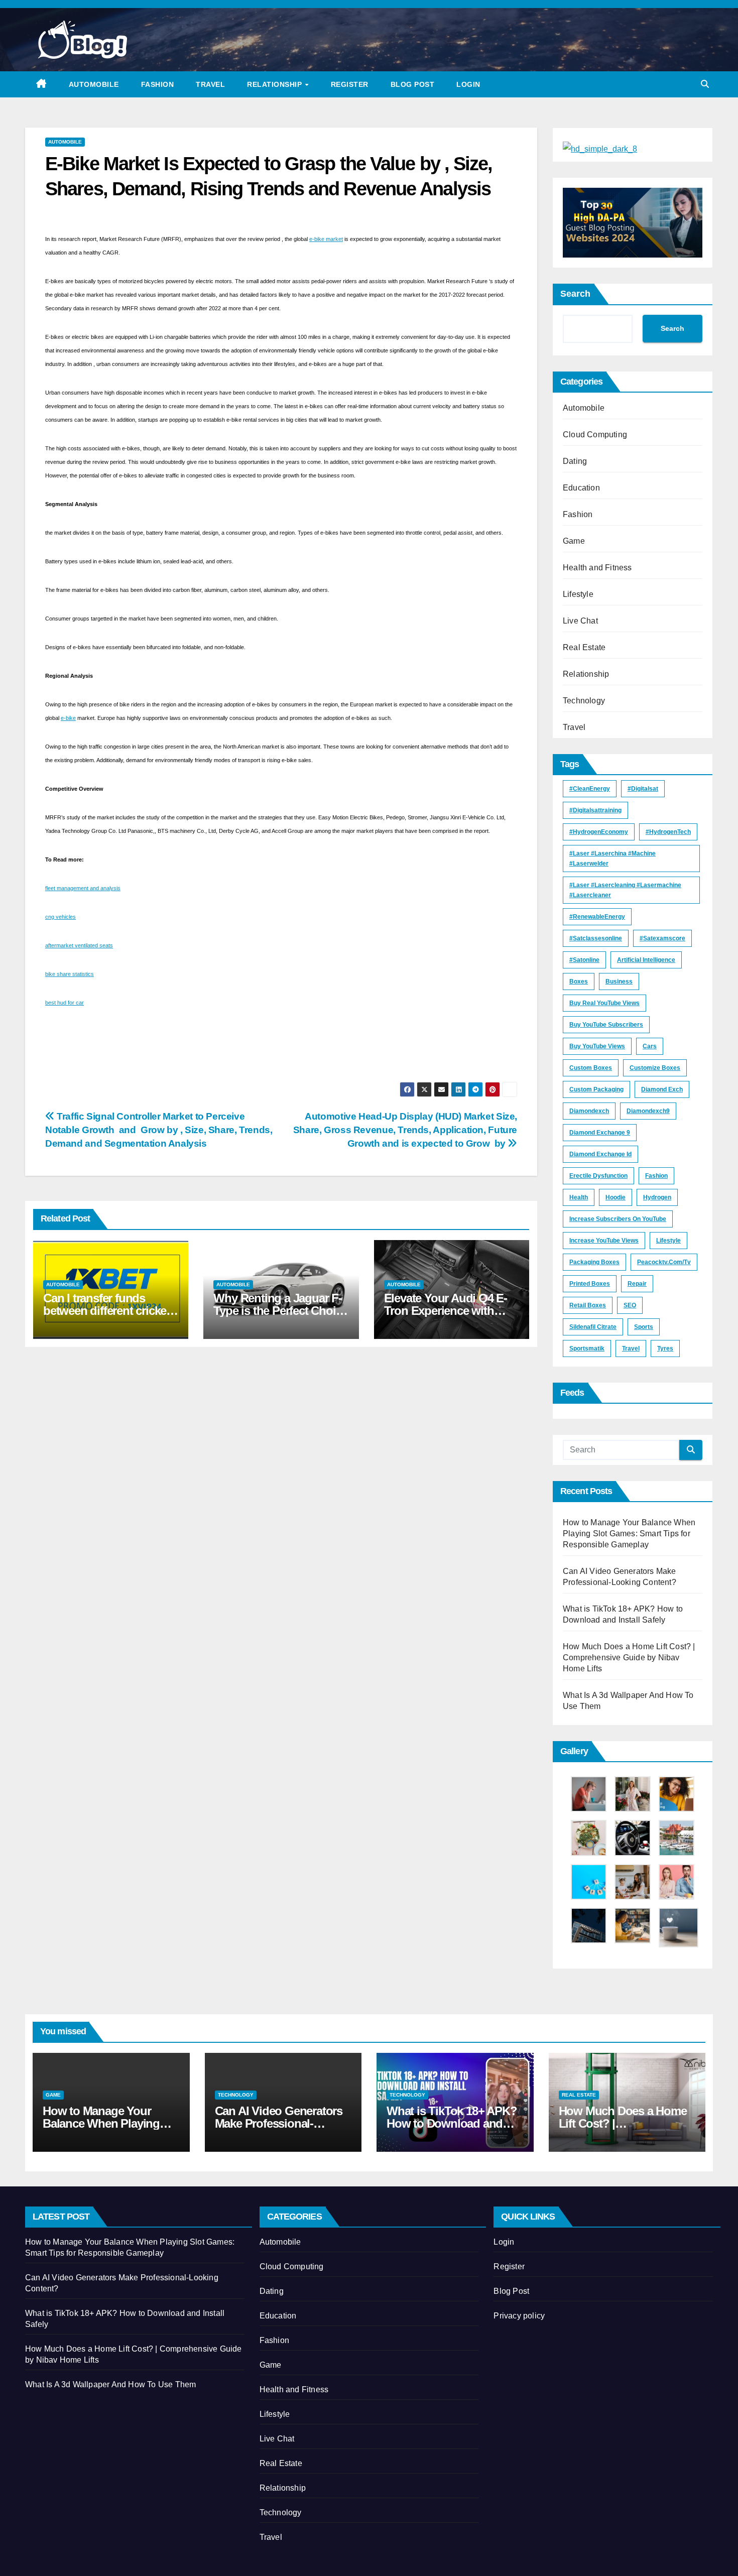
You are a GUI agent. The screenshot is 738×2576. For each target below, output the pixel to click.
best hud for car (65, 1003)
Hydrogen (657, 1197)
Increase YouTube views (604, 1241)
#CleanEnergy (590, 789)
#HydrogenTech (668, 832)
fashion (656, 1176)
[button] (705, 84)
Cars (650, 1046)
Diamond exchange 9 (600, 1133)
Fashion (158, 84)
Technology (584, 701)
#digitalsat (643, 789)
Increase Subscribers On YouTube (618, 1219)
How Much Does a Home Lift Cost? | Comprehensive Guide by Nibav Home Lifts (629, 1658)
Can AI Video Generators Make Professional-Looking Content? (279, 2123)
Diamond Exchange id (600, 1154)
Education (581, 488)
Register (350, 84)
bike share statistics (70, 974)
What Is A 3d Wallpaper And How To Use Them (110, 2384)
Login (468, 84)
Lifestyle (578, 594)
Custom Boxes (591, 1068)
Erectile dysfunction (598, 1176)
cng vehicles (60, 917)
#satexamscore (662, 938)
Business (619, 982)
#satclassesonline (596, 938)
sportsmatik (587, 1348)
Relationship (276, 84)
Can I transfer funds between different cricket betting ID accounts (106, 1311)
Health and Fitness (597, 568)
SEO (630, 1305)
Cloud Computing (595, 435)
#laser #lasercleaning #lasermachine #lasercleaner (625, 890)
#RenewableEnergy (597, 917)
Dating (575, 461)
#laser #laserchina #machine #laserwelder (612, 858)
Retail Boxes (588, 1305)
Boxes (579, 982)
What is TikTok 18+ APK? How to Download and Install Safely (452, 2123)
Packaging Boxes (594, 1262)
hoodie (616, 1197)
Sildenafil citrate (593, 1327)
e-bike (68, 718)
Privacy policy (519, 2316)
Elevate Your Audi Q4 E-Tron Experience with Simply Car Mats (446, 1311)
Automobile (94, 84)
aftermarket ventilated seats (79, 945)
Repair (637, 1284)
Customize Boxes (655, 1068)
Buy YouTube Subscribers (606, 1025)
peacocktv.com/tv (664, 1262)
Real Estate (584, 647)
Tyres (665, 1348)
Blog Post (413, 84)
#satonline (584, 960)
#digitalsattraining (595, 810)
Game (574, 541)
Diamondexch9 (648, 1111)
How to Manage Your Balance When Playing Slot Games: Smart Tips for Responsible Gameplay (629, 1534)
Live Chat (580, 621)
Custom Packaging (596, 1089)
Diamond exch (662, 1089)
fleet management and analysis (83, 888)
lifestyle (668, 1241)
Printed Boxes (590, 1284)
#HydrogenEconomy (599, 832)
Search (575, 294)
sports (644, 1327)
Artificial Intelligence (646, 960)
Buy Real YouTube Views (604, 1003)
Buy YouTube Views (597, 1046)
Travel (210, 84)
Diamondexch (589, 1111)
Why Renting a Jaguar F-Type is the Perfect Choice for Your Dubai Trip (280, 1311)
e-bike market (326, 239)
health (579, 1197)
